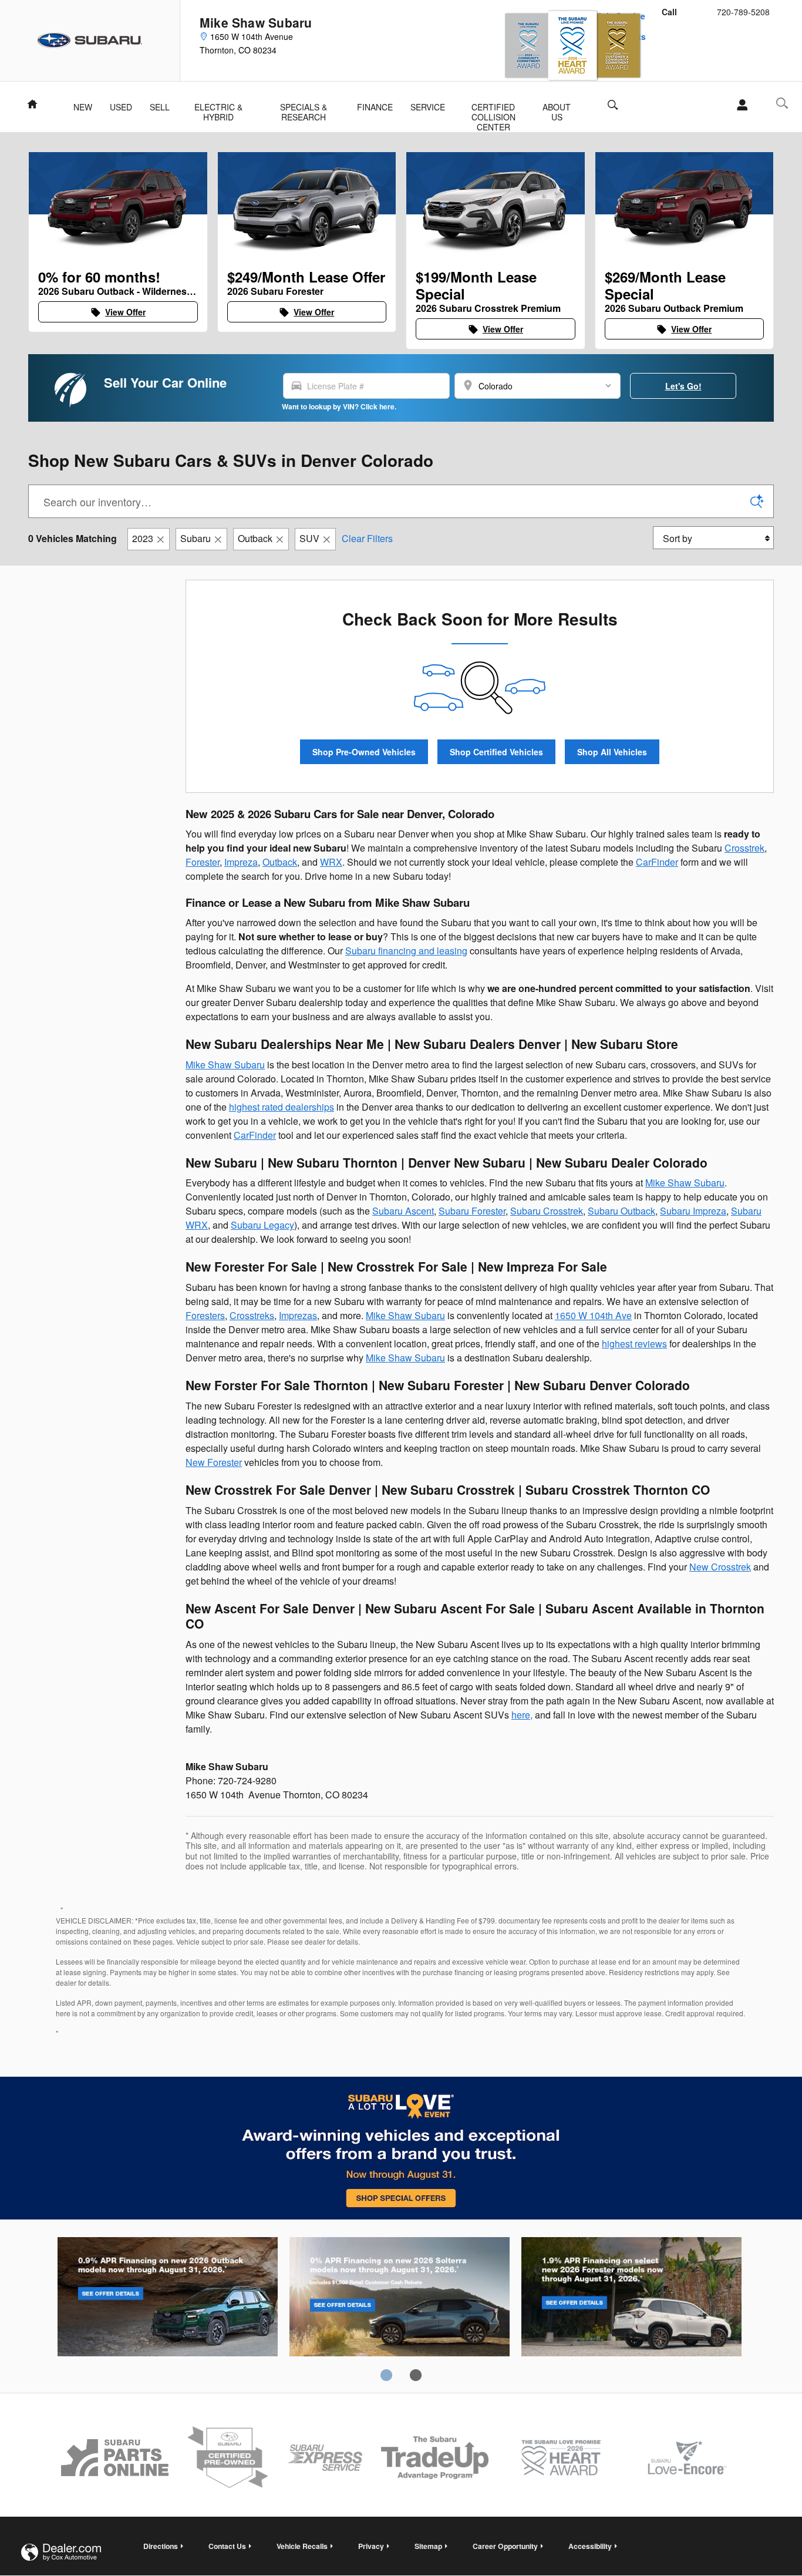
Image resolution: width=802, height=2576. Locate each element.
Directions (161, 2546)
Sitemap (428, 2546)
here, (522, 1715)
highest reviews (634, 1344)
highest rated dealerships (282, 1107)
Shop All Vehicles (612, 752)
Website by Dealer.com (61, 2552)
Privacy (371, 2546)
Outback (255, 538)
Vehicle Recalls (302, 2546)
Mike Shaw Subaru (225, 1065)
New (83, 107)
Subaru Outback (621, 1211)
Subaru (196, 538)
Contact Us (227, 2546)
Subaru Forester (472, 1211)
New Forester (214, 1462)
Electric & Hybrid (218, 108)
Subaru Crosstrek (547, 1211)
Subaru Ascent (403, 1211)
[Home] (90, 41)
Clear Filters (367, 538)
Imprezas (298, 1315)
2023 (143, 538)
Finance (375, 107)
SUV (309, 538)
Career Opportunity (505, 2546)
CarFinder (657, 862)
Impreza (241, 862)
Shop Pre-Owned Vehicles (364, 752)
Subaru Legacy (262, 1225)
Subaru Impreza (693, 1211)
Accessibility (590, 2546)
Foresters (205, 1315)
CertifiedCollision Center (493, 108)
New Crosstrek (720, 1567)
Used (121, 107)
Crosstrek (744, 848)
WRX (331, 862)
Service (428, 107)
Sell (160, 107)
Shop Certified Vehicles (496, 752)
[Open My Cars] (739, 105)
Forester (203, 862)
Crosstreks (252, 1315)
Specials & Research (304, 108)
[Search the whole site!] (782, 103)
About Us (557, 108)
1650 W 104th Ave (593, 1315)
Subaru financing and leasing (406, 951)
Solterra (400, 2299)
